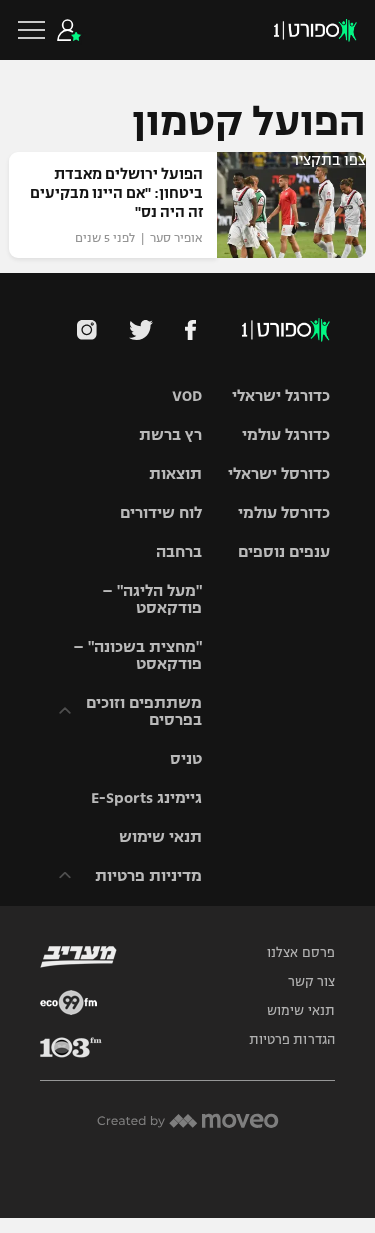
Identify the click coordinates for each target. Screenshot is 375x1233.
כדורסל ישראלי (279, 473)
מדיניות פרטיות (148, 875)
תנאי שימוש (160, 836)
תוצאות (175, 473)
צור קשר (311, 982)
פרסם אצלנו (301, 953)
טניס (186, 758)
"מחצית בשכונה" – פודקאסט (137, 655)
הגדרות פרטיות (292, 1040)
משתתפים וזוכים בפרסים (144, 711)
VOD (187, 395)
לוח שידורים (161, 512)
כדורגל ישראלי (281, 395)
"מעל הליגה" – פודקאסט (152, 599)
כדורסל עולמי (284, 512)
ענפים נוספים (284, 551)
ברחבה (179, 551)
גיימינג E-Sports (146, 797)
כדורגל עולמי (286, 434)
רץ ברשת (170, 434)
